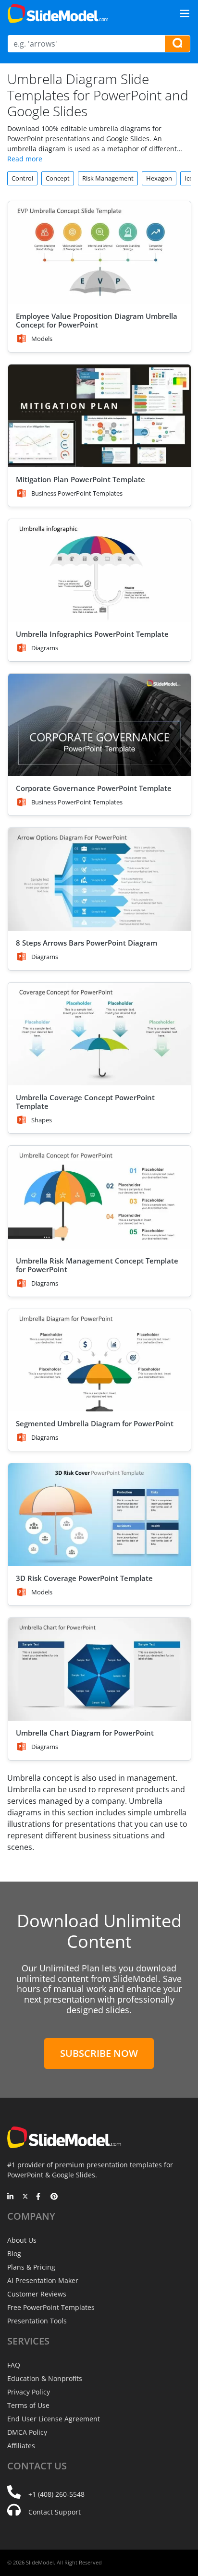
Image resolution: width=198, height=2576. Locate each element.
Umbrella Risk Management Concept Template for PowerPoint (97, 1265)
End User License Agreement (54, 2419)
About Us (22, 2240)
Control (22, 178)
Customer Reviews (37, 2294)
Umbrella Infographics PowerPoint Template (92, 634)
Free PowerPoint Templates (51, 2307)
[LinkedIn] (11, 2197)
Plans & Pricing (31, 2267)
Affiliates (21, 2446)
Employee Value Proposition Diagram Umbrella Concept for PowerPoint (97, 320)
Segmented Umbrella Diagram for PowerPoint (95, 1423)
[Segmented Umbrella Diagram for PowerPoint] (99, 1361)
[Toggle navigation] (185, 13)
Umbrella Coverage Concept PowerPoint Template (85, 1102)
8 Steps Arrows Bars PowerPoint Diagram (87, 943)
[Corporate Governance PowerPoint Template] (99, 725)
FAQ (14, 2365)
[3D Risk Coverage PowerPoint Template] (99, 1515)
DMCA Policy (27, 2432)
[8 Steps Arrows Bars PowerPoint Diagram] (99, 879)
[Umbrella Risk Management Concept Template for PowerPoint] (99, 1197)
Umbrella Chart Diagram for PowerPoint (85, 1733)
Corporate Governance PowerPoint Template (94, 788)
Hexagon (159, 178)
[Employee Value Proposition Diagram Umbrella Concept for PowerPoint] (99, 253)
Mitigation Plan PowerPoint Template (80, 479)
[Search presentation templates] (177, 44)
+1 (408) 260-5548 (56, 2494)
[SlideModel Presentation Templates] (58, 13)
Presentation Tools (37, 2321)
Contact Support (55, 2512)
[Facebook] (40, 2197)
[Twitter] (25, 2197)
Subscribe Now (99, 2053)
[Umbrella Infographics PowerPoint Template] (99, 571)
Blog (14, 2254)
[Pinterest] (54, 2197)
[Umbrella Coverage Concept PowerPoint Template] (99, 1034)
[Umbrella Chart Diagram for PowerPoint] (99, 1669)
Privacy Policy (29, 2392)
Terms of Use (28, 2405)
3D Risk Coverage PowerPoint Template (84, 1578)
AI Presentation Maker (43, 2280)
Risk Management (108, 178)
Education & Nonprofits (45, 2378)
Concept (58, 178)
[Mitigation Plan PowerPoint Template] (99, 416)
